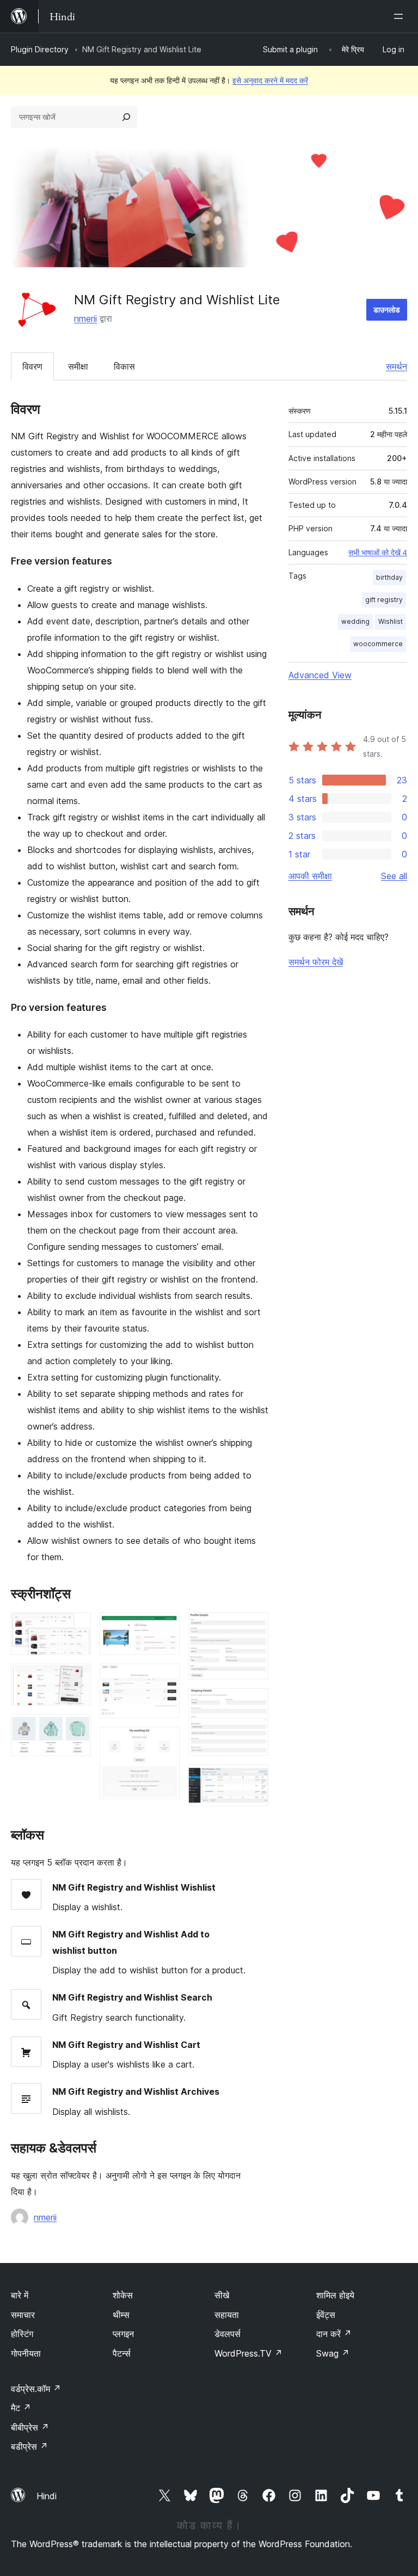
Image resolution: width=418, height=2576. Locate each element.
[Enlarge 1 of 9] (76, 1627)
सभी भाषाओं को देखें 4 (378, 553)
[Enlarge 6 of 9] (165, 1741)
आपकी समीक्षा (310, 876)
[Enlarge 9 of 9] (254, 1779)
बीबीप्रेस (30, 2427)
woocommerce (378, 644)
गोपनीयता (26, 2353)
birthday (389, 577)
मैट (21, 2408)
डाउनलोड (387, 309)
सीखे (222, 2295)
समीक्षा (78, 366)
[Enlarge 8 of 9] (254, 1703)
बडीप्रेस (29, 2446)
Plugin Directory (40, 49)
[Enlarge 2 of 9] (76, 1678)
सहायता (227, 2315)
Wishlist (391, 621)
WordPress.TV (248, 2353)
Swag (333, 2353)
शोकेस (123, 2295)
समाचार (23, 2315)
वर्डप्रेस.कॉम (36, 2389)
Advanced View (320, 675)
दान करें (334, 2334)
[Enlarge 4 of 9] (165, 1627)
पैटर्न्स (122, 2353)
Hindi (47, 2496)
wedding (355, 621)
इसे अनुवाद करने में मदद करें (270, 80)
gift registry (384, 600)
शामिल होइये (335, 2295)
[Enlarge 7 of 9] (254, 1627)
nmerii (85, 318)
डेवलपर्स (228, 2334)
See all (394, 876)
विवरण (32, 366)
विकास (124, 366)
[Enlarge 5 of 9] (165, 1678)
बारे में (20, 2295)
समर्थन (397, 366)
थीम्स (121, 2315)
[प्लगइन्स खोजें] (126, 117)
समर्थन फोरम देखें (316, 962)
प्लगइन (123, 2334)
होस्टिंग (22, 2334)
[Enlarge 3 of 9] (76, 1729)
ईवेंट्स (326, 2315)
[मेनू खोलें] (401, 16)
